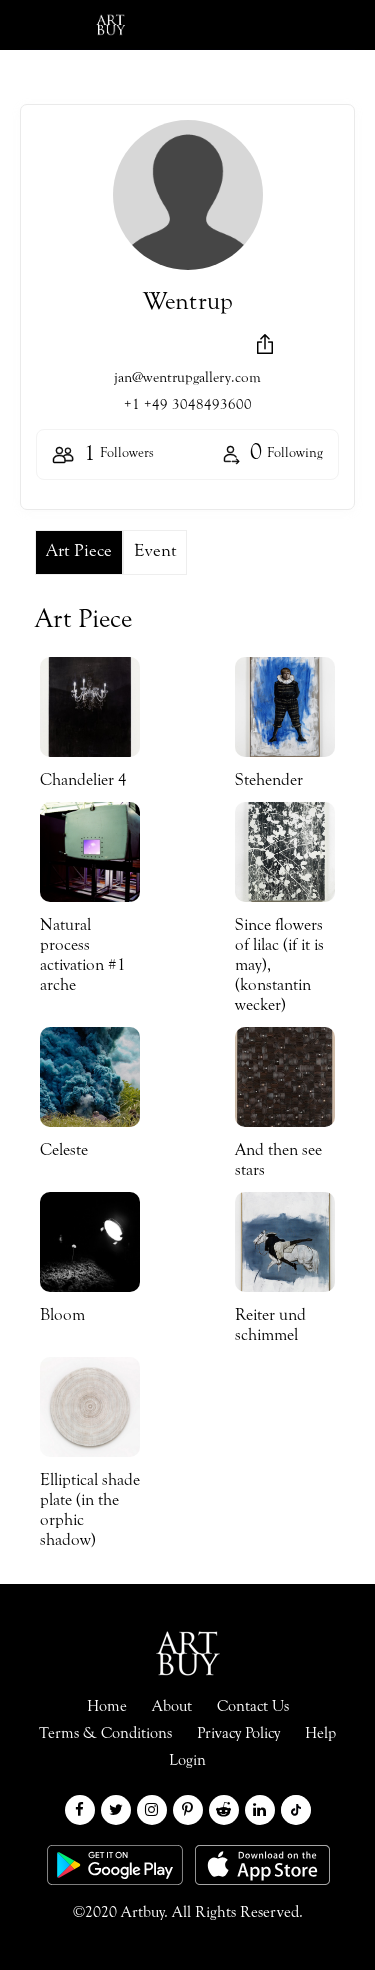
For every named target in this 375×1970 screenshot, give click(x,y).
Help (320, 1734)
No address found (172, 347)
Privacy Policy (238, 1734)
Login (212, 25)
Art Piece (79, 552)
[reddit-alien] (224, 1810)
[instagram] (152, 1810)
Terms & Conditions (105, 1734)
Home (107, 1707)
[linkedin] (260, 1810)
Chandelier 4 (83, 781)
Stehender (269, 781)
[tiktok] (296, 1810)
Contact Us (253, 1707)
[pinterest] (188, 1810)
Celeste (64, 1151)
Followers (119, 455)
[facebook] (80, 1810)
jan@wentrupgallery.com (187, 378)
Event (155, 552)
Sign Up (310, 25)
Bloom (62, 1316)
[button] (265, 343)
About (172, 1707)
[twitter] (116, 1810)
